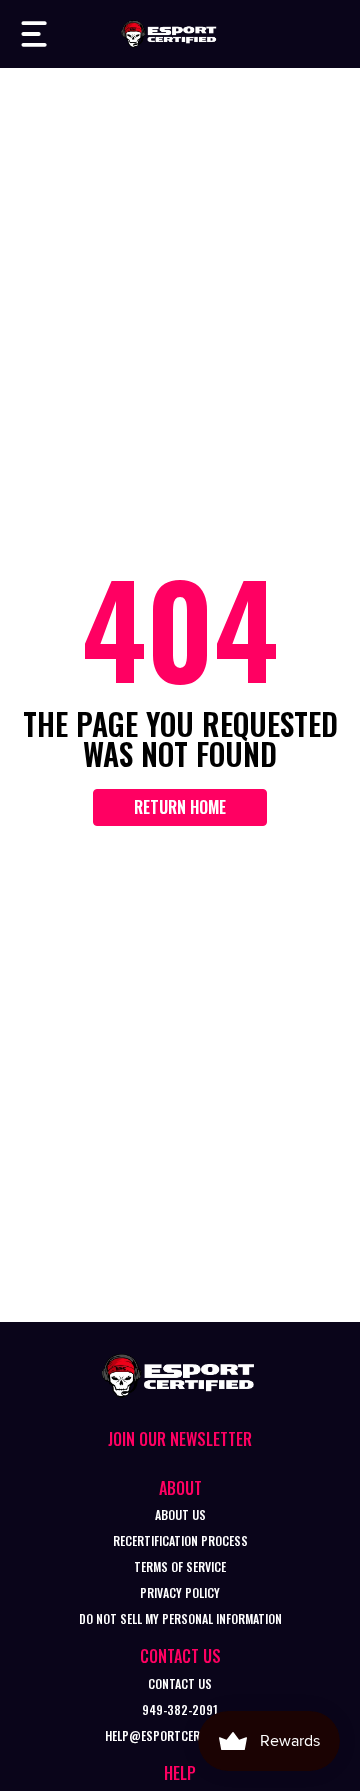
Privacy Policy (180, 1592)
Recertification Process (180, 1540)
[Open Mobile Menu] (34, 34)
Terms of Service (180, 1566)
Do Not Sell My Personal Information (180, 1618)
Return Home (180, 807)
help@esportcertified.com (180, 1735)
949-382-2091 (180, 1709)
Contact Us (180, 1683)
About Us (180, 1514)
